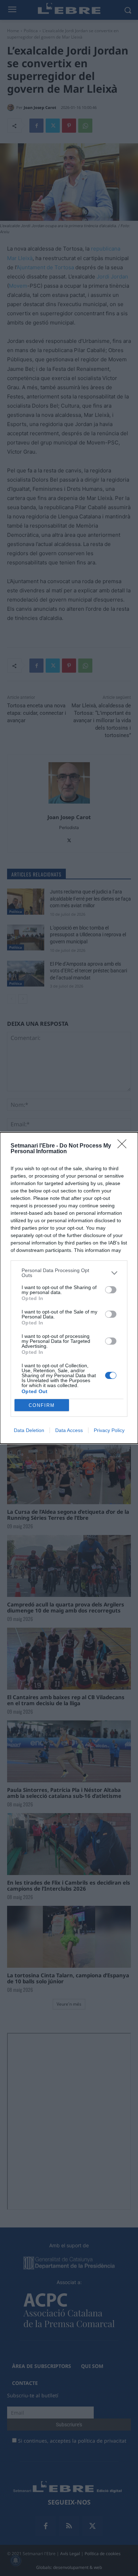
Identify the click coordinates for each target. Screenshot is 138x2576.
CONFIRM (42, 1405)
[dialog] (69, 1288)
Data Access (69, 1430)
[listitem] (69, 1273)
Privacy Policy (109, 1430)
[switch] (111, 1290)
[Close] (124, 1146)
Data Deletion (29, 1430)
